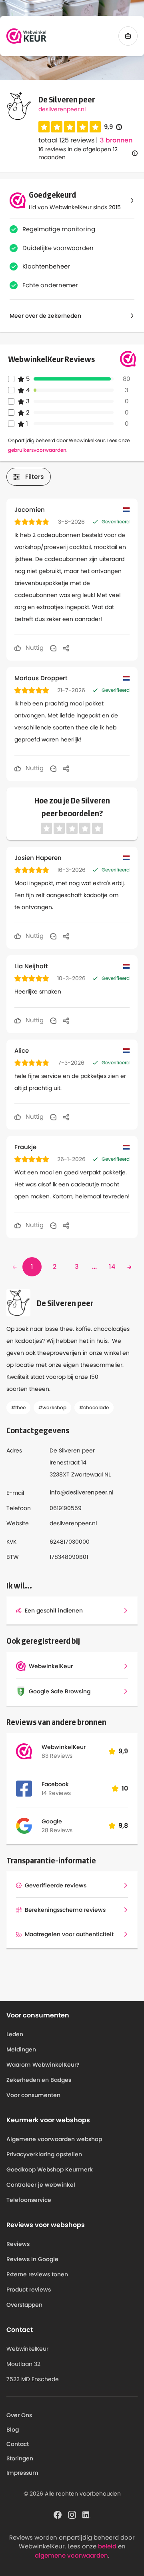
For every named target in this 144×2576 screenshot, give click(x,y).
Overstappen (24, 2305)
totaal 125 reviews (66, 140)
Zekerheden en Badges (39, 2080)
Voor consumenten (33, 2095)
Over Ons (19, 2415)
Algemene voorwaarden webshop (54, 2139)
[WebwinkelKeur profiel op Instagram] (72, 2514)
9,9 (113, 127)
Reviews (18, 2244)
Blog (13, 2430)
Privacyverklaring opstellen (44, 2154)
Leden (15, 2034)
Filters (35, 477)
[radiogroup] (70, 127)
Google (52, 1821)
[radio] (44, 127)
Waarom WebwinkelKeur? (43, 2065)
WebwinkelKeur (64, 1747)
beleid (107, 2546)
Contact (18, 2444)
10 (125, 1788)
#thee (18, 1407)
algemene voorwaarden (71, 2555)
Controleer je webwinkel (41, 2185)
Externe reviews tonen (37, 2274)
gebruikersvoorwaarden (37, 450)
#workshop (52, 1407)
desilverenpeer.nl (62, 109)
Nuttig (34, 648)
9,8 (123, 1826)
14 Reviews (56, 1793)
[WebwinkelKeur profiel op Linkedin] (86, 2514)
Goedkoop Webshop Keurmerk (50, 2169)
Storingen (20, 2458)
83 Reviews (57, 1756)
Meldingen (21, 2049)
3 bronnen (116, 140)
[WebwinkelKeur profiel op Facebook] (58, 2514)
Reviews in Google (32, 2259)
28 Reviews (57, 1830)
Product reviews (29, 2290)
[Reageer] (53, 648)
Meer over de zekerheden (45, 316)
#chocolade (94, 1407)
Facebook (55, 1784)
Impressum (22, 2473)
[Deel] (66, 648)
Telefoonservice (29, 2200)
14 (112, 1267)
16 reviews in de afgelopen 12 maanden (78, 153)
